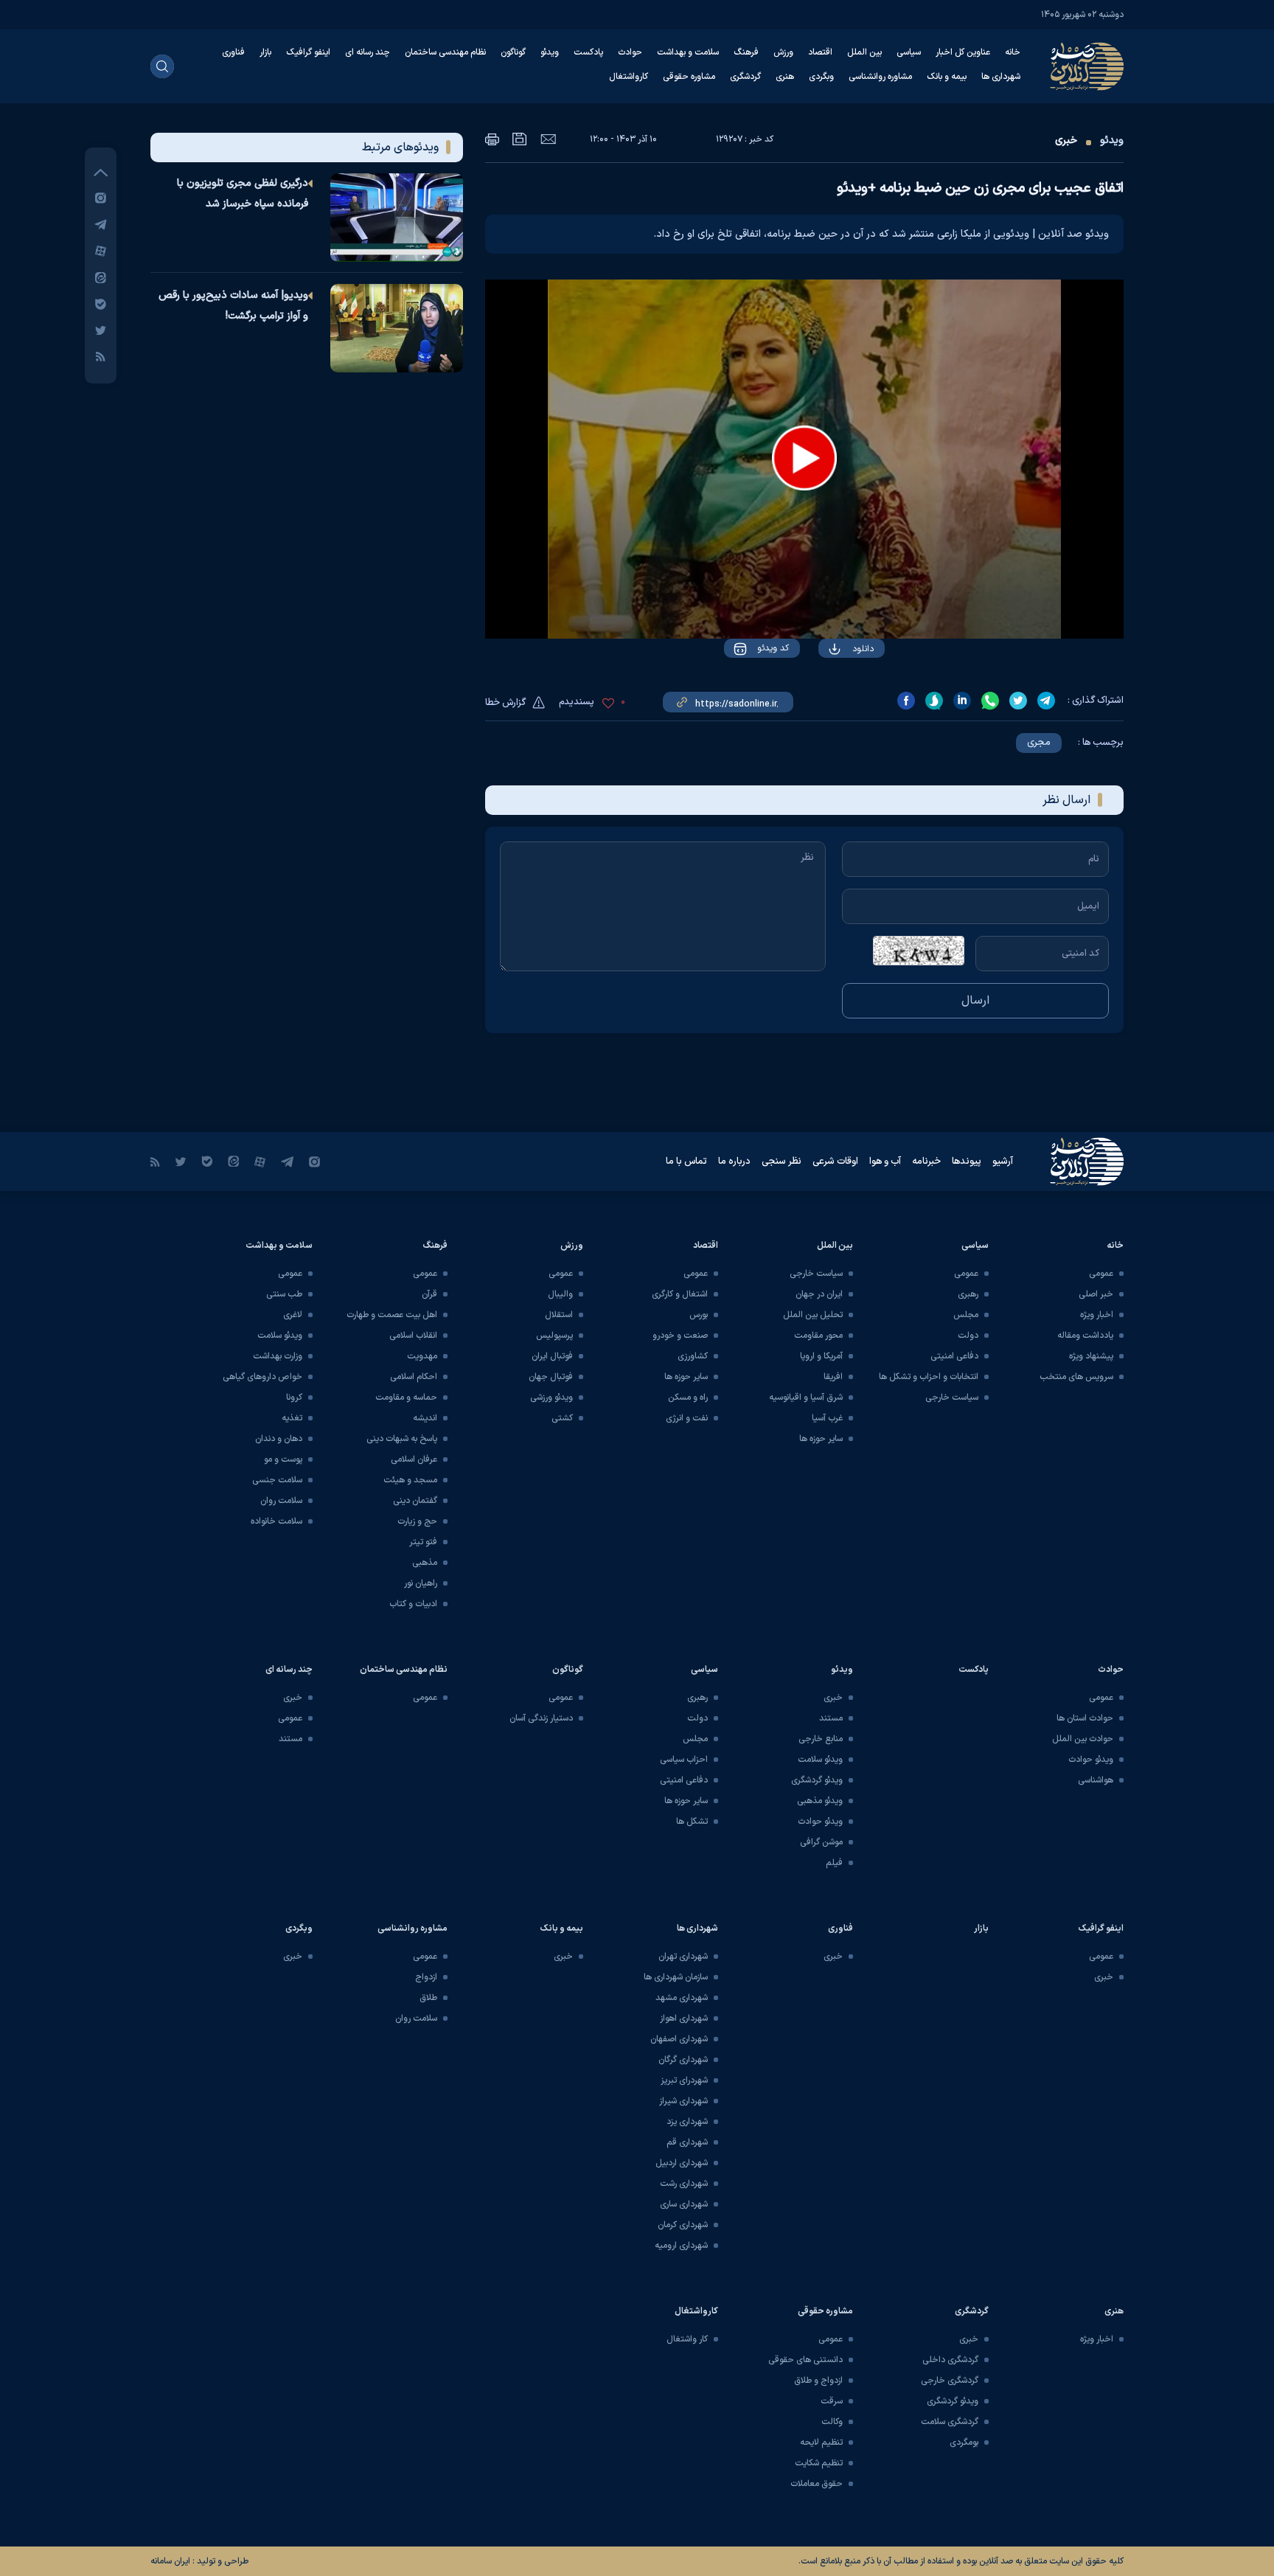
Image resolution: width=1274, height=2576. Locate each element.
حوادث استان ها (1085, 1718)
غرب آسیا (827, 1418)
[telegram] (1046, 701)
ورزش (783, 52)
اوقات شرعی (835, 1162)
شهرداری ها (1001, 77)
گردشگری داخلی (950, 2360)
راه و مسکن (688, 1398)
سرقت (832, 2401)
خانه (1013, 52)
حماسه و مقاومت (406, 1398)
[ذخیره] (520, 139)
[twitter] (1018, 701)
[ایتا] (101, 277)
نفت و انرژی (687, 1418)
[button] (804, 458)
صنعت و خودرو (680, 1336)
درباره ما (734, 1162)
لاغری (293, 1315)
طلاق (428, 1998)
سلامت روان (281, 1501)
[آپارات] (101, 250)
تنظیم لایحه (821, 2443)
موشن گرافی (821, 1842)
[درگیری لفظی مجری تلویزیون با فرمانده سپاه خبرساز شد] (397, 218)
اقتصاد (820, 52)
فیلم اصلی (833, 691)
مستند (831, 1718)
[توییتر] (101, 330)
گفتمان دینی (415, 1501)
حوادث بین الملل (1083, 1739)
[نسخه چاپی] (492, 139)
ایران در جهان (819, 1294)
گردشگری (745, 77)
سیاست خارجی (952, 1398)
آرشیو (1003, 1162)
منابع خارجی (821, 1739)
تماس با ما (686, 1162)
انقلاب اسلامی (413, 1336)
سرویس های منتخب (1076, 1377)
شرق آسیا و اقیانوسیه (806, 1398)
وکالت (832, 2422)
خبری (1066, 140)
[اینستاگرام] (101, 197)
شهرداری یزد (687, 2122)
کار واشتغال (687, 2339)
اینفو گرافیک (308, 52)
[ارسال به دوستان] (548, 139)
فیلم (834, 1863)
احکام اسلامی (414, 1377)
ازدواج (426, 1977)
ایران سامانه (170, 2561)
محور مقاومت (818, 1336)
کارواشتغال (629, 77)
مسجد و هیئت (410, 1480)
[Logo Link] (1087, 66)
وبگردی (821, 77)
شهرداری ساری (684, 2204)
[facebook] (906, 701)
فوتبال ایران (552, 1356)
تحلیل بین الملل (813, 1315)
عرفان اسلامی (414, 1459)
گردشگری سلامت (950, 2422)
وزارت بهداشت (278, 1356)
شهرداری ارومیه (681, 2246)
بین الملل (864, 52)
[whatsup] (990, 701)
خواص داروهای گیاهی (262, 1377)
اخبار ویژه (1097, 1315)
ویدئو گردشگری (817, 1780)
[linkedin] (962, 701)
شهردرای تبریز (684, 2080)
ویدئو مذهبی (820, 1801)
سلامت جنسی (277, 1480)
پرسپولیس (554, 1336)
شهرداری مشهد (682, 1998)
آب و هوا (885, 1162)
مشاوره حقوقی (689, 77)
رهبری (968, 1294)
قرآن (429, 1294)
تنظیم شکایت (819, 2463)
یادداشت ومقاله (1085, 1336)
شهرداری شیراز (683, 2101)
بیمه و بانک (947, 77)
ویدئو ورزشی (551, 1398)
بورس (699, 1315)
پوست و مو (283, 1459)
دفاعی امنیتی (954, 1356)
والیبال (560, 1294)
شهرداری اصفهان (679, 2039)
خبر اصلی (1096, 1294)
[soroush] (934, 701)
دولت (968, 1336)
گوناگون (513, 52)
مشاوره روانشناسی (880, 77)
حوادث (630, 52)
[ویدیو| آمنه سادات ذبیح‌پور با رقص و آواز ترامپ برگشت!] (397, 328)
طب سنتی (284, 1294)
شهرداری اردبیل (682, 2163)
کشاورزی (693, 1356)
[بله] (101, 303)
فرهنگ (746, 52)
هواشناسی (1096, 1780)
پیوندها (967, 1162)
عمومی (1101, 1274)
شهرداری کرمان (683, 2225)
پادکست (588, 52)
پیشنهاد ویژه (1091, 1356)
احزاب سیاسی (684, 1760)
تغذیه (292, 1418)
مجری (1039, 743)
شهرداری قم (687, 2142)
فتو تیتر (423, 1542)
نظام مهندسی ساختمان (445, 52)
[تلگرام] (101, 224)
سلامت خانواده (276, 1521)
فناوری (233, 52)
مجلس (966, 1315)
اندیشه (425, 1418)
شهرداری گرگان (683, 2060)
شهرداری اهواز (684, 2018)
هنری (785, 77)
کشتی (562, 1418)
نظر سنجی (782, 1162)
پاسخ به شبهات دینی (402, 1439)
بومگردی (964, 2443)
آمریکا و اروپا (821, 1356)
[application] (804, 459)
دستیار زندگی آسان (541, 1718)
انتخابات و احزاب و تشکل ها (929, 1377)
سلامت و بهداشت (688, 52)
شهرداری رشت (684, 2184)
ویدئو (550, 52)
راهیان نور (421, 1583)
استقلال (559, 1315)
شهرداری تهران (683, 1957)
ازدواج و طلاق (818, 2381)
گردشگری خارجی (950, 2381)
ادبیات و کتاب (413, 1604)
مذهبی (425, 1563)
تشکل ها (692, 1822)
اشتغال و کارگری (680, 1294)
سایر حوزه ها (821, 1439)
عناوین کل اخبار (963, 52)
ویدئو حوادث (1091, 1760)
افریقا (833, 1377)
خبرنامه (926, 1162)
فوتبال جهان (551, 1377)
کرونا (294, 1398)
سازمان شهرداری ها (676, 1977)
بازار (265, 52)
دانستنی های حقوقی (805, 2360)
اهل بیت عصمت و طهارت (392, 1315)
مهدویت (422, 1356)
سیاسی (909, 52)
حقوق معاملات (817, 2484)
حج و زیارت (417, 1521)
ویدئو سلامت (280, 1336)
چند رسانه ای (368, 52)
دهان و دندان (279, 1439)
